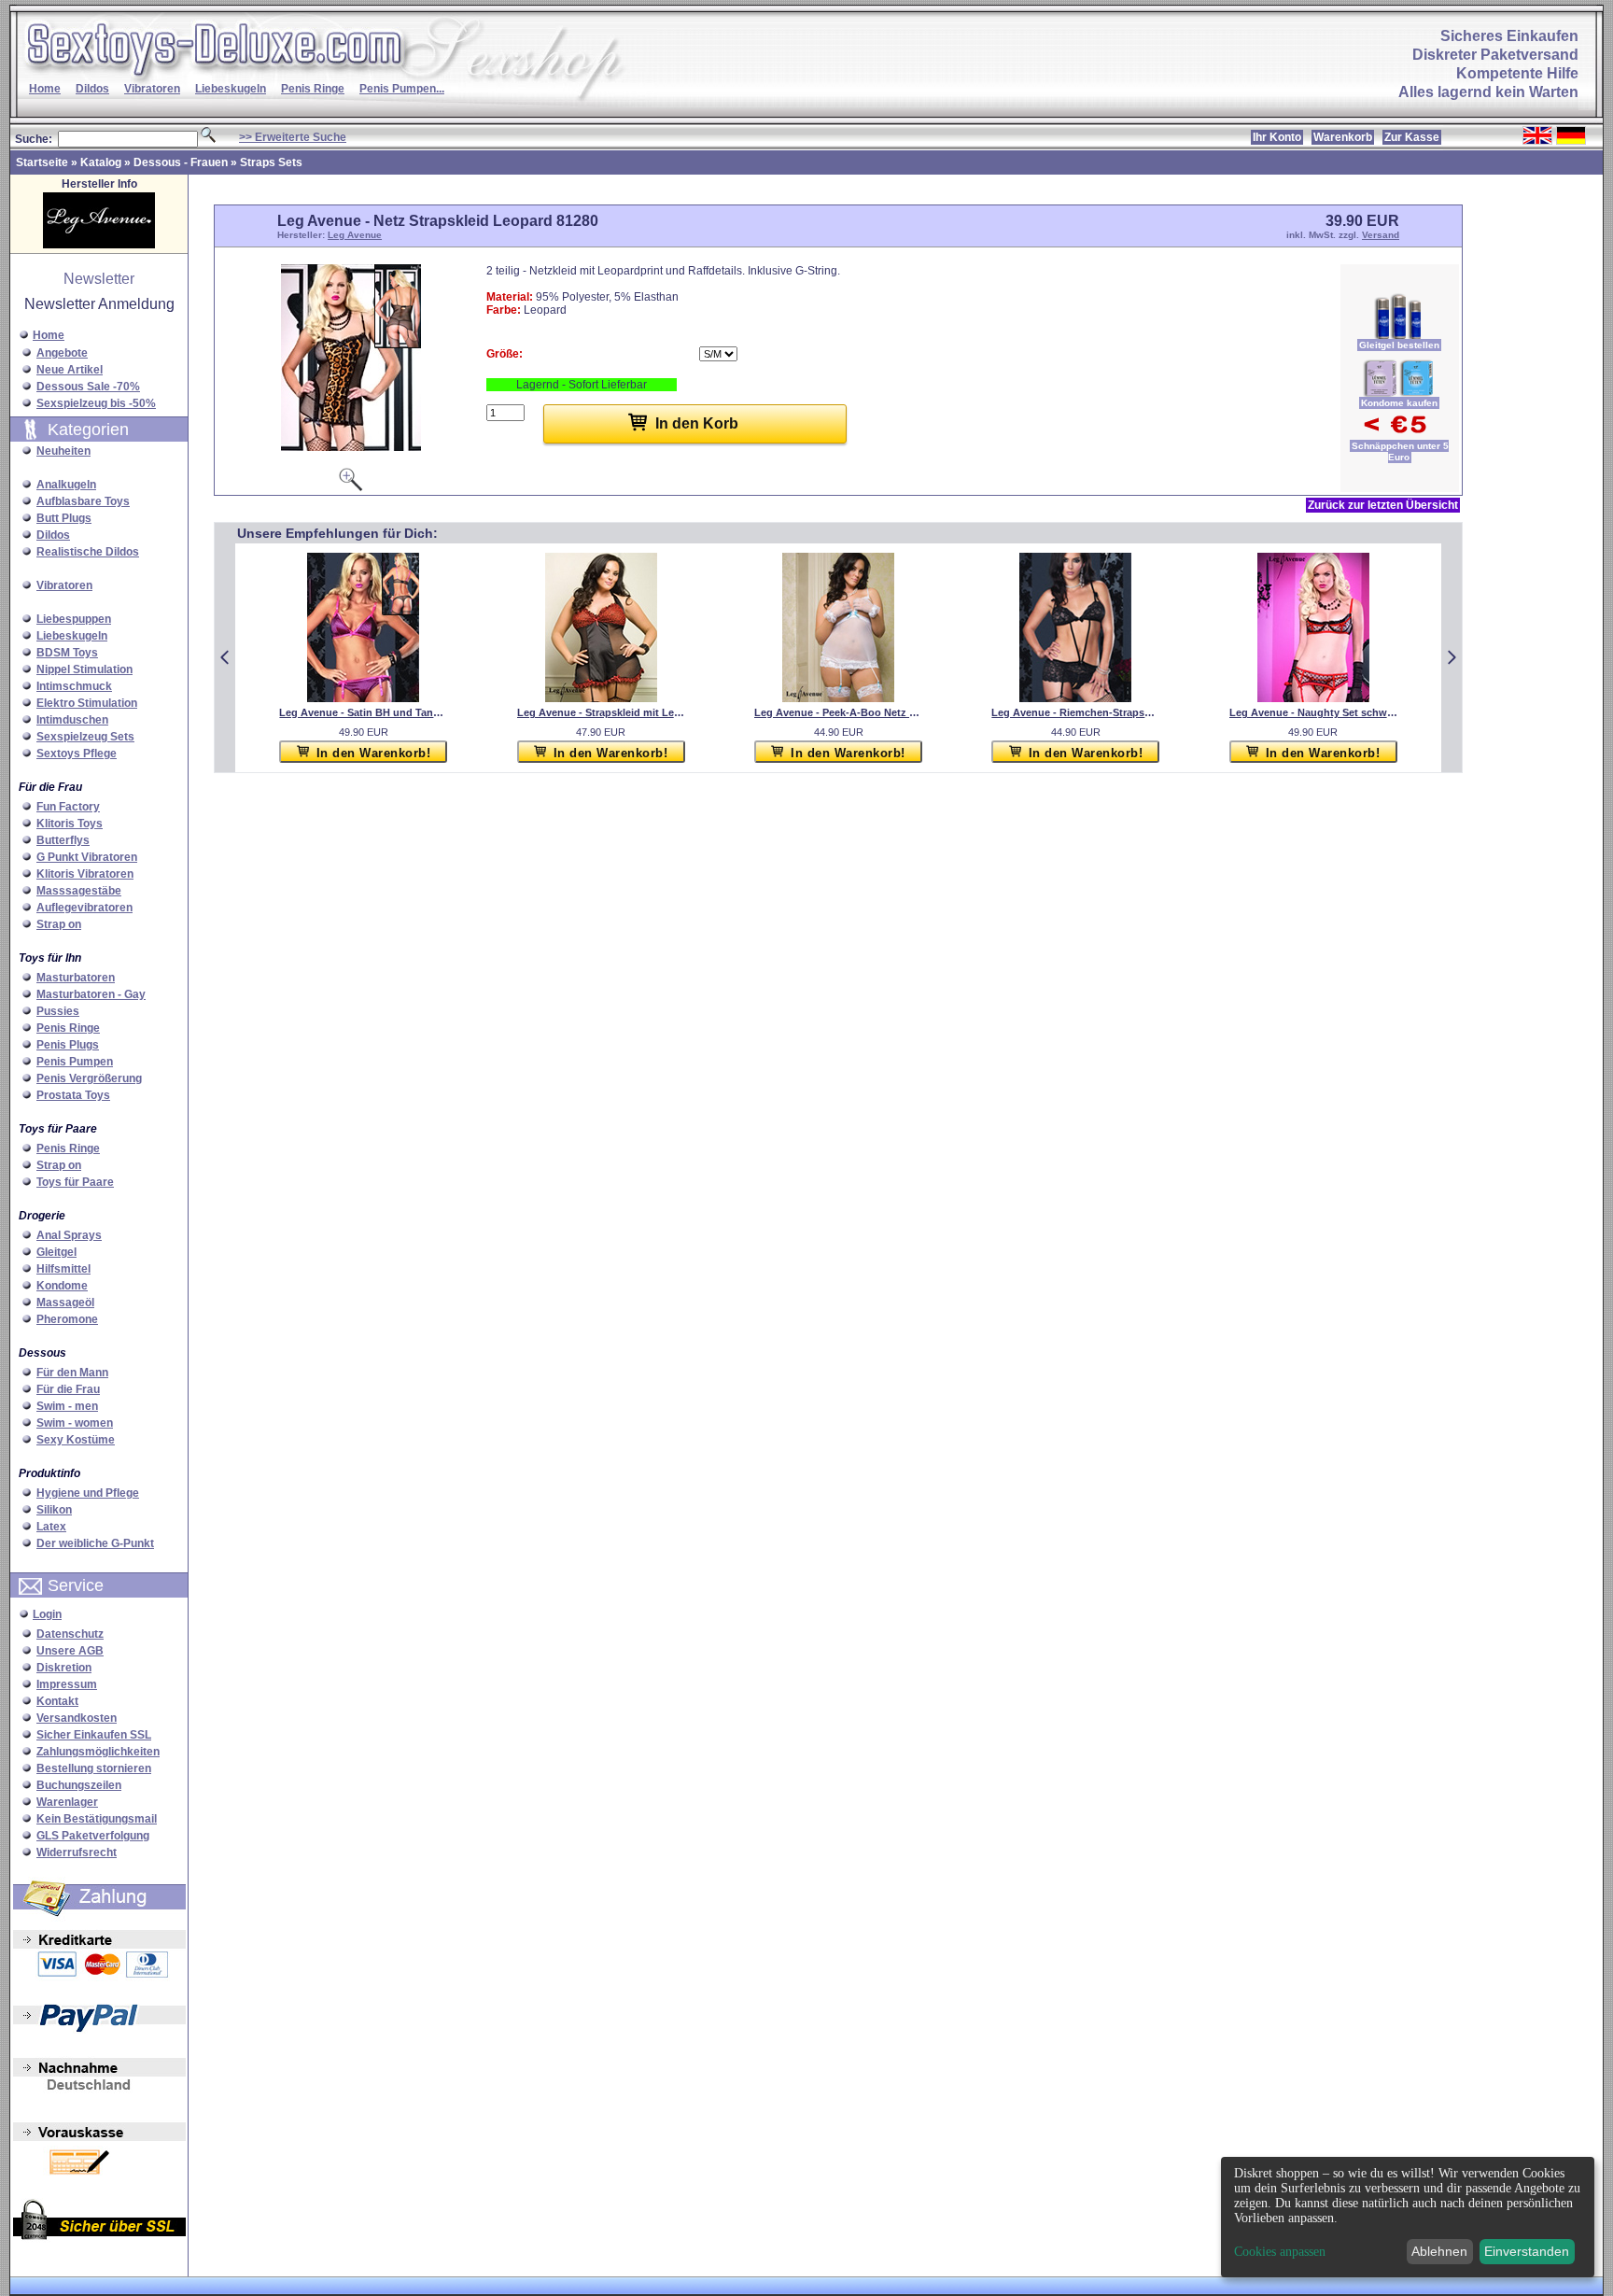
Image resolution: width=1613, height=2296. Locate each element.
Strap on (59, 924)
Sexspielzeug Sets (85, 737)
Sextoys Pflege (77, 754)
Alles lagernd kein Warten (1488, 92)
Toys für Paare (75, 1182)
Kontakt (57, 1701)
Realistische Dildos (88, 552)
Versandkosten (77, 1718)
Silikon (54, 1510)
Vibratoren (152, 89)
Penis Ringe (313, 89)
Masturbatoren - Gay (91, 994)
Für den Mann (72, 1373)
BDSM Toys (67, 653)
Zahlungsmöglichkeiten (98, 1752)
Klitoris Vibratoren (85, 874)
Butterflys (63, 840)
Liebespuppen (74, 619)
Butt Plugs (64, 518)
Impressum (67, 1684)
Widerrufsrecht (77, 1852)
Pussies (58, 1011)
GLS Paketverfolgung (93, 1836)
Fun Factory (68, 807)
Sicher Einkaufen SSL (94, 1735)
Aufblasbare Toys (83, 501)
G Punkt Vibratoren (87, 857)
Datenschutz (70, 1634)
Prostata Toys (73, 1095)
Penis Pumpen (75, 1062)
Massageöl (65, 1303)
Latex (51, 1527)
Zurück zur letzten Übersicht (1383, 505)
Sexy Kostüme (76, 1440)
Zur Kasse (1412, 137)
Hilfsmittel (63, 1269)
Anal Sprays (69, 1235)
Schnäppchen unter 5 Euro (1400, 451)
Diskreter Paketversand (1495, 55)
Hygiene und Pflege (88, 1493)
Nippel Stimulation (84, 669)
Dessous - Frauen (181, 162)
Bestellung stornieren (94, 1768)
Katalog (101, 162)
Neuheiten (63, 451)
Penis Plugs (68, 1045)
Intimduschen (72, 720)
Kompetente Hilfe (1517, 73)
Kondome (62, 1286)
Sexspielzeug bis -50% (96, 403)
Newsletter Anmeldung (99, 304)
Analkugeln (66, 485)
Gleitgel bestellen (1399, 345)
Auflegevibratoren (84, 908)
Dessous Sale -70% (88, 387)
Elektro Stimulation (87, 703)
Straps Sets (271, 162)
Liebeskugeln (231, 89)
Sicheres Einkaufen (1509, 36)
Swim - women (75, 1423)
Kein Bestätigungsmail (97, 1819)
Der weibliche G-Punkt (95, 1543)
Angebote (62, 353)
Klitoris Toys (70, 824)
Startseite (42, 162)
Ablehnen (1439, 2251)
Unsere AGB (70, 1651)
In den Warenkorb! (374, 753)
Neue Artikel (70, 370)
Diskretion (64, 1668)
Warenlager (67, 1802)
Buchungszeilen (79, 1785)
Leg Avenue (355, 235)
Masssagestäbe (79, 891)
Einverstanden (1527, 2251)
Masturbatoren (76, 978)
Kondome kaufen (1399, 403)
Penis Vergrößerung (89, 1078)
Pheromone (67, 1319)
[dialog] (1408, 2217)
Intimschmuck (74, 686)
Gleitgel (56, 1252)
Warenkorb (1343, 137)
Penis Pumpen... (402, 89)
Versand (1381, 235)
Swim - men (67, 1406)
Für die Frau (68, 1389)
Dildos (92, 89)
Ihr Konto (1277, 137)
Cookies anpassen (1280, 2252)
